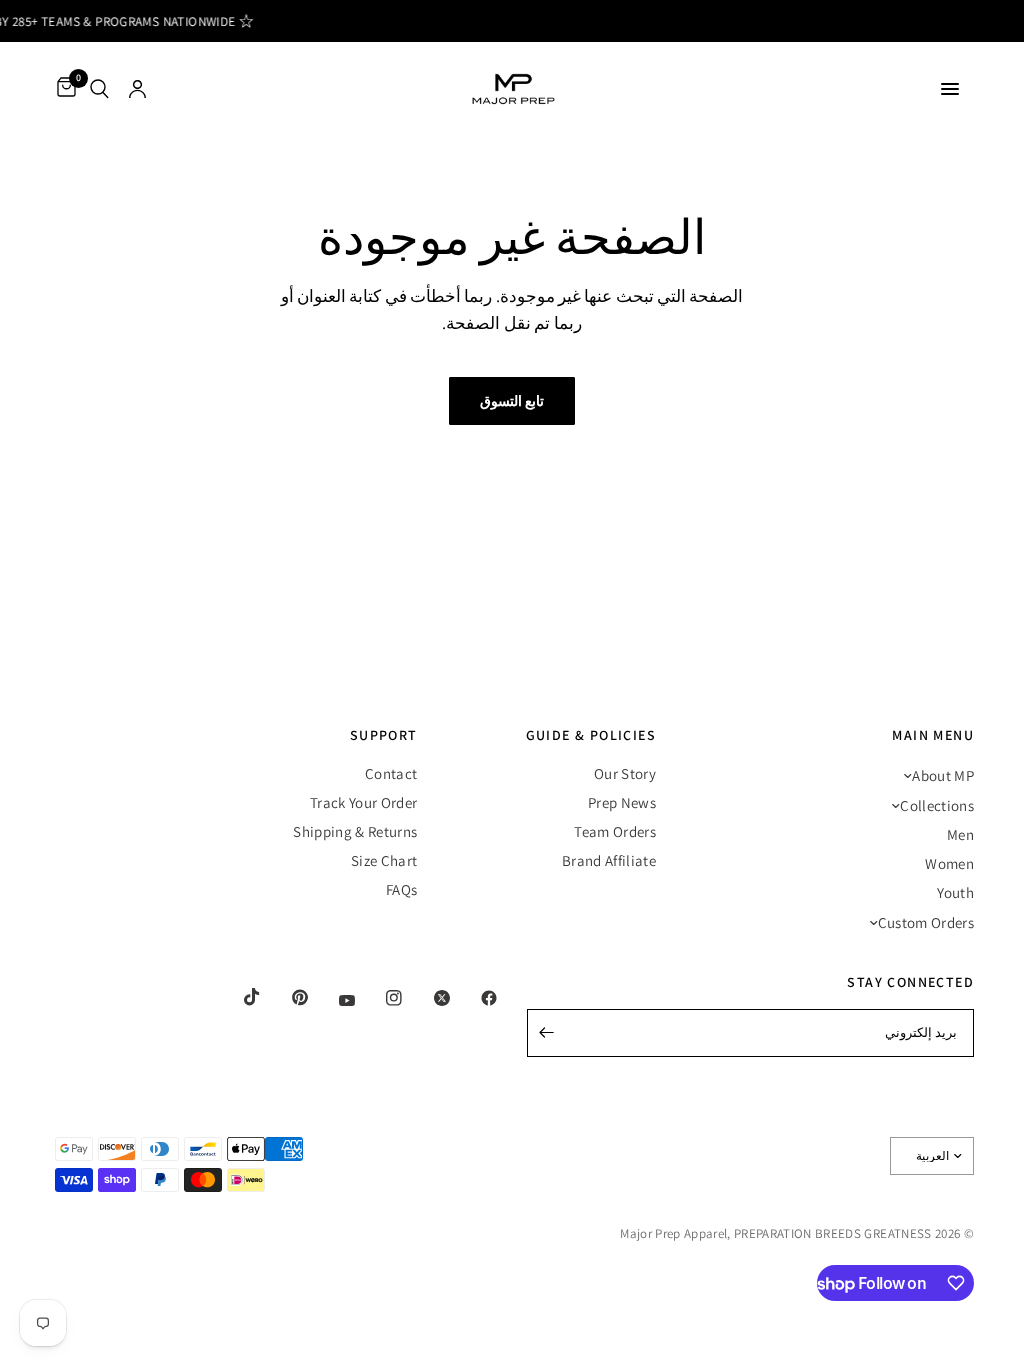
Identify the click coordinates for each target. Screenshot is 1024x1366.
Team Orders (615, 831)
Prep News (622, 802)
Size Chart (384, 860)
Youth (955, 892)
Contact (391, 773)
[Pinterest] (286, 998)
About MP (943, 775)
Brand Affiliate (609, 860)
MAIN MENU (933, 735)
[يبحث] (99, 89)
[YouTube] (333, 1001)
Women (949, 863)
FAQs (401, 889)
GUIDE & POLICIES (591, 735)
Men (960, 834)
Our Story (625, 773)
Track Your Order (363, 802)
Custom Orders (926, 922)
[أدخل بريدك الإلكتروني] (547, 1033)
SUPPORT (384, 735)
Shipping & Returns (355, 831)
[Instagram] (380, 998)
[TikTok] (238, 997)
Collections (937, 805)
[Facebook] (475, 998)
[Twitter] (428, 998)
